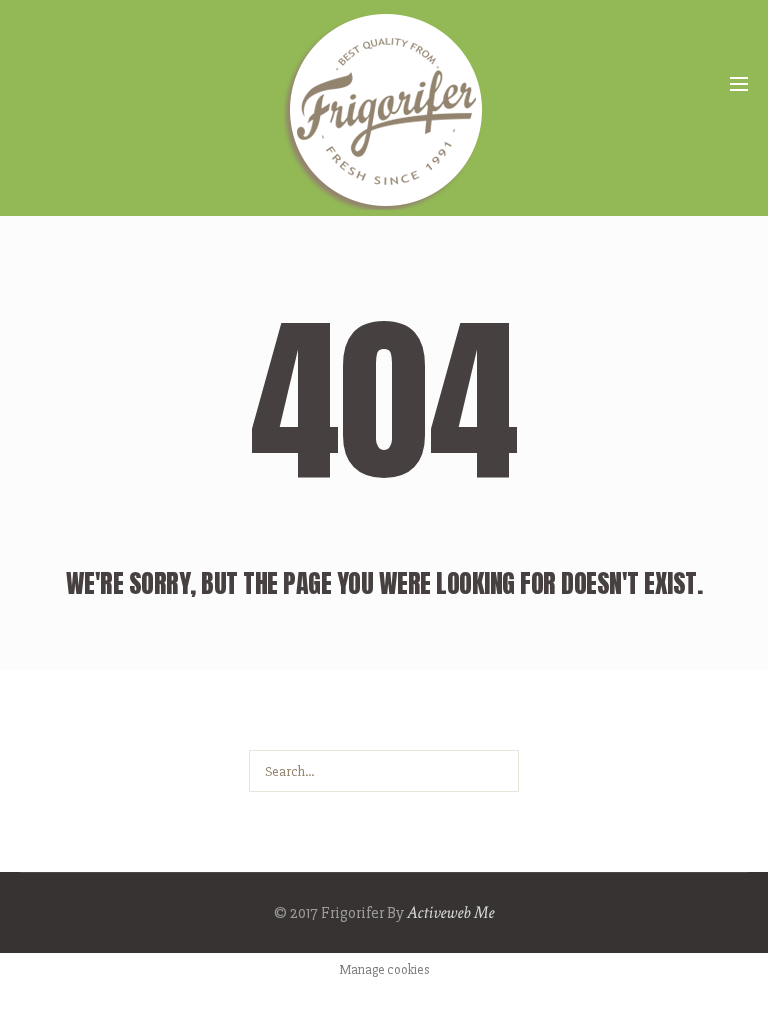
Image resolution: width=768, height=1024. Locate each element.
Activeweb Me (450, 912)
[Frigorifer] (384, 110)
